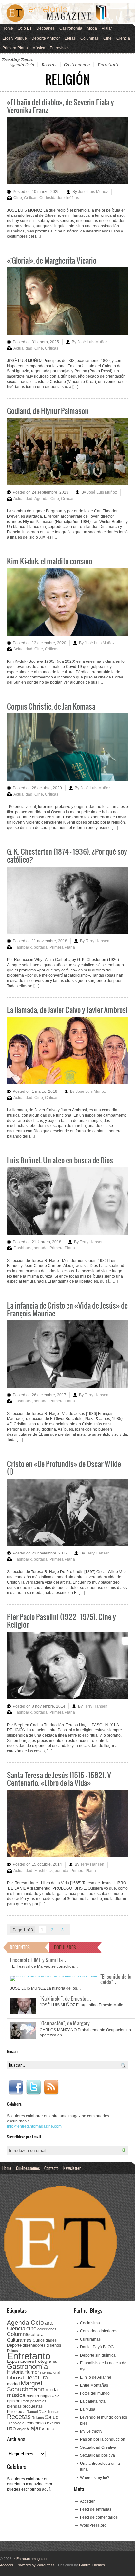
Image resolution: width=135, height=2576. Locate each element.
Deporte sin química (98, 2355)
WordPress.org (93, 2525)
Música (39, 48)
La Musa (88, 2409)
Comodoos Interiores (99, 2331)
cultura (37, 2334)
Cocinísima (90, 2323)
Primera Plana (15, 48)
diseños (54, 2345)
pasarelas (38, 2401)
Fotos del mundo (95, 2393)
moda (52, 2389)
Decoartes (46, 28)
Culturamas (19, 2340)
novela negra (39, 2396)
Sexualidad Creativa (98, 2447)
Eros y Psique (15, 38)
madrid (13, 2384)
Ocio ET (25, 28)
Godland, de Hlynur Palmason (48, 411)
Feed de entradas (96, 2509)
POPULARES (65, 1947)
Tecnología (16, 2423)
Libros (14, 2378)
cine (31, 2328)
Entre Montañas (94, 2385)
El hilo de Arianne (96, 2377)
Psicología (16, 2412)
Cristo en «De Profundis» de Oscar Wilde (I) (64, 1467)
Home (8, 28)
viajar (34, 2428)
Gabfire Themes (92, 2565)
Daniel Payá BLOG (97, 2347)
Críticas (31, 198)
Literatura (35, 2377)
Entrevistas (60, 48)
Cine (107, 38)
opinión (14, 2401)
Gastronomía (71, 28)
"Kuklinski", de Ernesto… (66, 1998)
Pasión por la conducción (103, 2439)
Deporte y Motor (46, 38)
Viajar (107, 28)
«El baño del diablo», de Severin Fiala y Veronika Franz (60, 106)
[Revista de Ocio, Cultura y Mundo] (67, 13)
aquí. (46, 2489)
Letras (70, 38)
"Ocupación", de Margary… (67, 2023)
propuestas (33, 2406)
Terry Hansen (97, 941)
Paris (25, 2401)
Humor (32, 2372)
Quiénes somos (28, 2168)
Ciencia (123, 38)
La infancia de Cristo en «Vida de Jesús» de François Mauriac (67, 1309)
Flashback (23, 947)
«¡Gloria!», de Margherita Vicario (52, 260)
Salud (52, 2417)
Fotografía (46, 2361)
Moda (92, 28)
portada (41, 947)
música (16, 2395)
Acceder (87, 2501)
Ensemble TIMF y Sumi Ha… (39, 1960)
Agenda (41, 499)
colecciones (47, 2329)
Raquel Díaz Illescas (43, 2412)
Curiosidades (45, 2340)
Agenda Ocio (22, 65)
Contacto (51, 2168)
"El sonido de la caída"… (116, 1979)
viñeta (48, 2428)
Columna (18, 2334)
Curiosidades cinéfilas (59, 198)
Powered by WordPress (36, 2565)
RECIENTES (20, 1947)
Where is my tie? (95, 2478)
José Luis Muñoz (93, 192)
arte (49, 2323)
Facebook (16, 2087)
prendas (14, 2406)
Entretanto (108, 65)
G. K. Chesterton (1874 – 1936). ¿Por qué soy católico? (67, 855)
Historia (15, 2372)
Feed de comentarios (99, 2517)
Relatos (38, 2418)
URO (11, 2429)
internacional (50, 2372)
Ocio (56, 2396)
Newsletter (72, 2168)
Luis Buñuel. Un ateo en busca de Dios (60, 1160)
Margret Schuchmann (26, 2386)
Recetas (49, 65)
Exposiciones (20, 2361)
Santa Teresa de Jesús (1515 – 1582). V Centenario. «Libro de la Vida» (59, 1779)
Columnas (89, 38)
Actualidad (23, 348)
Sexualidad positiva (97, 2455)
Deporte (14, 2345)
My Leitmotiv (91, 2431)
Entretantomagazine (31, 2559)
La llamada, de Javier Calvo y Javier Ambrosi (67, 1010)
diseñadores (34, 2345)
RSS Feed (51, 2087)
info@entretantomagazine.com (34, 2126)
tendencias (36, 2423)
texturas (53, 2423)
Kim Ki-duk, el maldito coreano (49, 561)
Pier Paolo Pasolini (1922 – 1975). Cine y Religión (61, 1620)
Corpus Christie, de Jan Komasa (51, 706)
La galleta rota (93, 2401)
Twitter (33, 2087)
